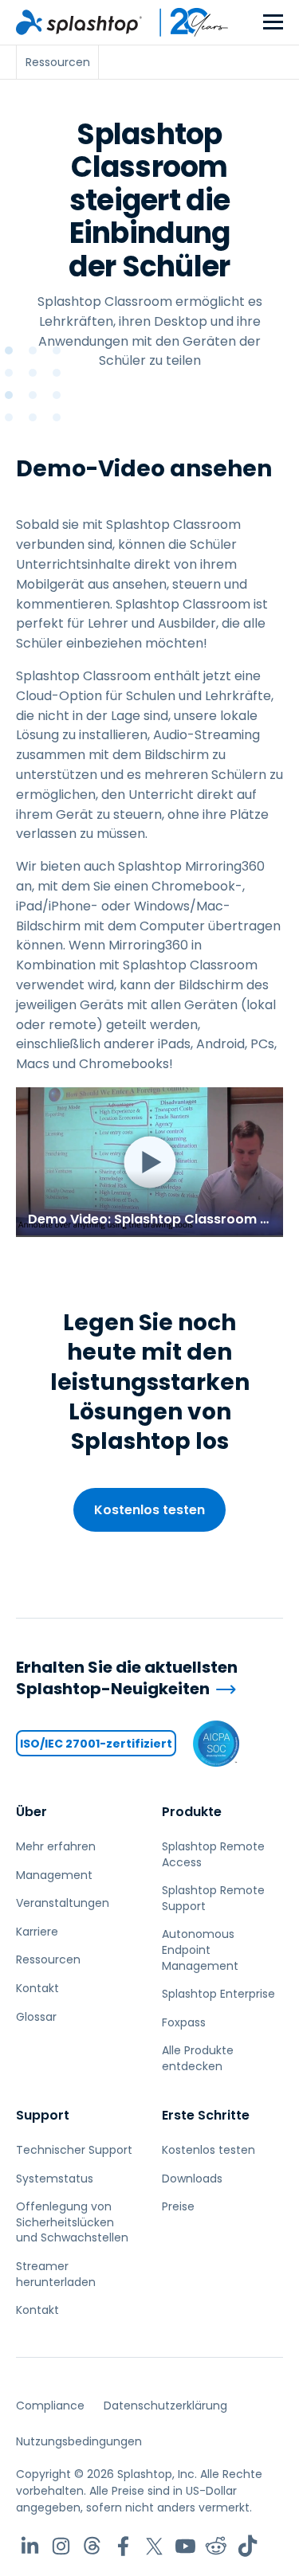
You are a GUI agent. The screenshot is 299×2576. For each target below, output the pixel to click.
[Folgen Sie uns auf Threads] (92, 2546)
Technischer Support (74, 2150)
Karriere (37, 1932)
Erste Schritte (206, 2115)
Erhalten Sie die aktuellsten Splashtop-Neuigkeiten (127, 1678)
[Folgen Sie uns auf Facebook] (123, 2546)
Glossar (36, 2017)
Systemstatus (55, 2179)
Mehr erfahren (56, 1846)
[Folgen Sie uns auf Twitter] (154, 2546)
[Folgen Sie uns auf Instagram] (61, 2546)
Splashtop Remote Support (213, 1898)
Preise (178, 2206)
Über (31, 1812)
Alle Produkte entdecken (198, 2058)
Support (43, 2115)
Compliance (50, 2406)
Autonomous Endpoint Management (200, 1950)
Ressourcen (48, 1959)
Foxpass (184, 2022)
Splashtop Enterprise (218, 1994)
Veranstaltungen (63, 1903)
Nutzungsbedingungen (79, 2441)
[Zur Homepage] (79, 22)
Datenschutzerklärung (165, 2406)
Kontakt (37, 1988)
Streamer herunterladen (56, 2274)
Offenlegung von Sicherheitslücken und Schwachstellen (72, 2222)
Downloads (192, 2179)
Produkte (192, 1812)
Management (54, 1875)
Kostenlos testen (149, 1510)
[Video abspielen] (149, 1162)
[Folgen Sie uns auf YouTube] (185, 2546)
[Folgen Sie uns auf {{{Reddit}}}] (216, 2546)
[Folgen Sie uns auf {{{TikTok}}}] (248, 2546)
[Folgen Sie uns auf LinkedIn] (30, 2546)
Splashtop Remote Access (213, 1854)
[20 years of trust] (186, 22)
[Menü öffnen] (273, 23)
